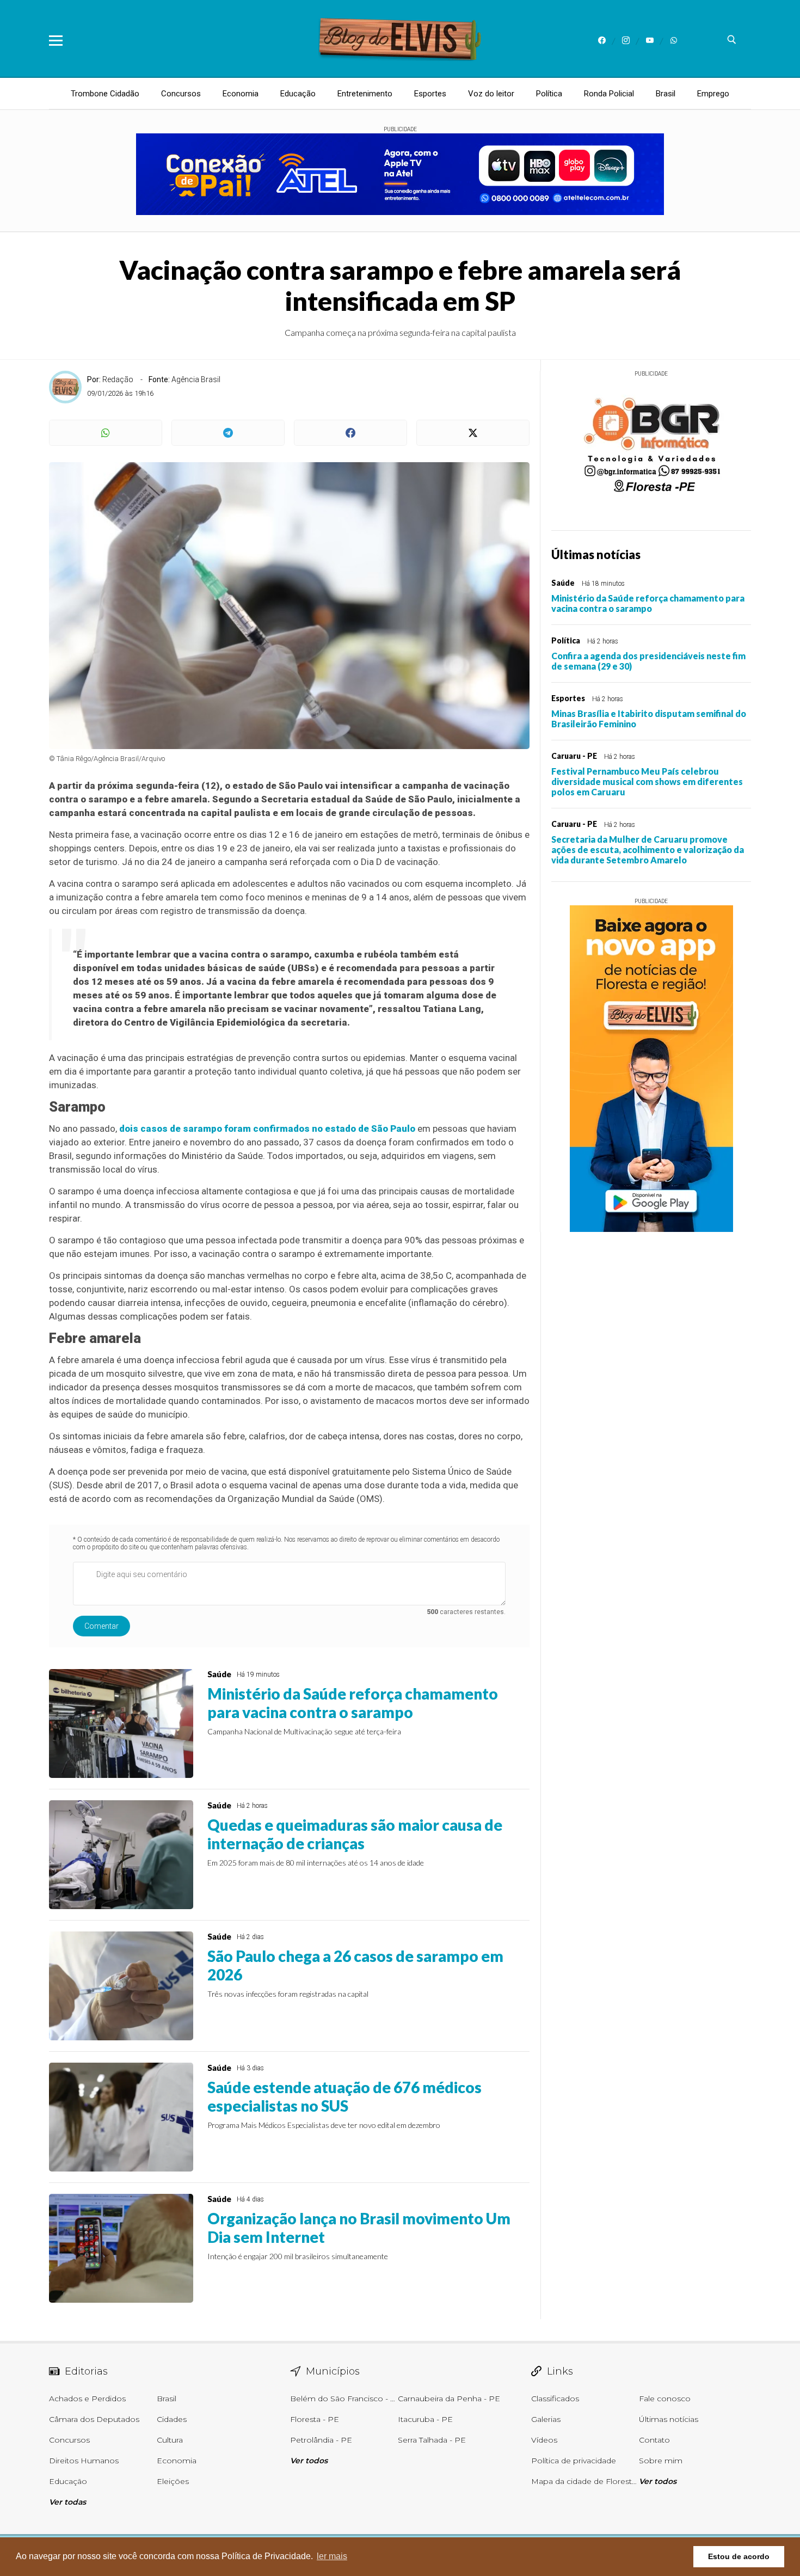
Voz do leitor (491, 94)
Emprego (713, 94)
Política (549, 94)
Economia (241, 94)
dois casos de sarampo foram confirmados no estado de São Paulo (267, 1128)
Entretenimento (365, 94)
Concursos (181, 94)
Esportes (430, 94)
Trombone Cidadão (105, 94)
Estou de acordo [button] (739, 2556)
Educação (298, 94)
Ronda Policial (609, 94)
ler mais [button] (332, 2556)
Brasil (666, 94)
